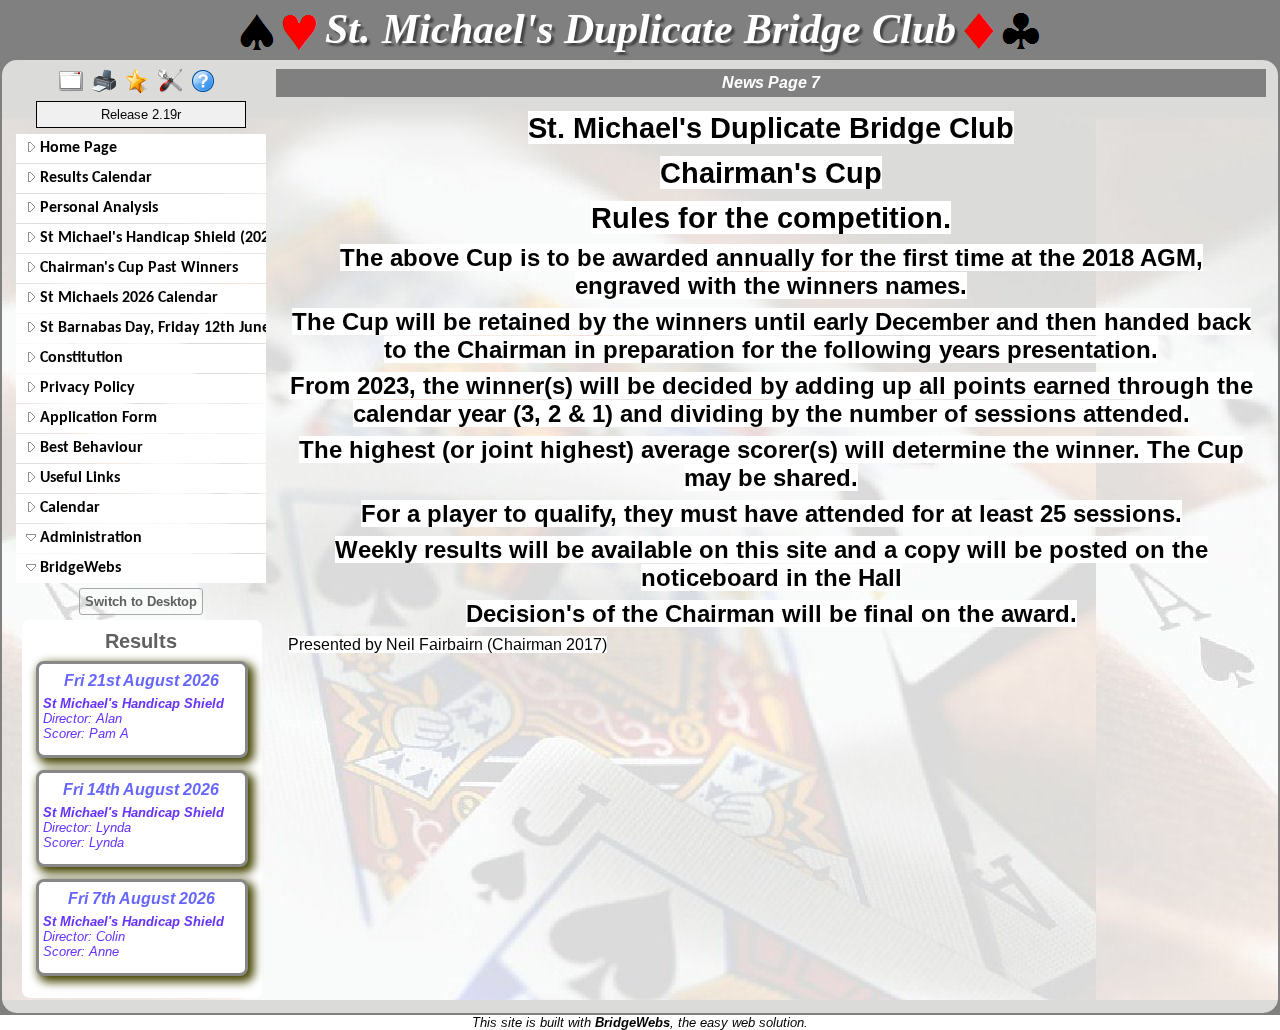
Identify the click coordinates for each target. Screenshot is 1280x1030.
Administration (89, 538)
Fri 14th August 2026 (141, 789)
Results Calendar (94, 178)
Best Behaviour (89, 448)
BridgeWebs (78, 568)
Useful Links (78, 478)
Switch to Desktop (141, 601)
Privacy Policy (85, 388)
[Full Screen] (75, 82)
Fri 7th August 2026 (141, 898)
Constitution (79, 358)
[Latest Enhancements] (141, 82)
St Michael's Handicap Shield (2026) (149, 238)
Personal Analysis (97, 208)
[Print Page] (108, 82)
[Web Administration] (174, 82)
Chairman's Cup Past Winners (137, 268)
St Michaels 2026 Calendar (127, 298)
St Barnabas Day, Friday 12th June (149, 328)
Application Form (96, 418)
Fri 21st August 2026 (141, 680)
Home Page (76, 148)
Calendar (68, 508)
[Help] (207, 82)
